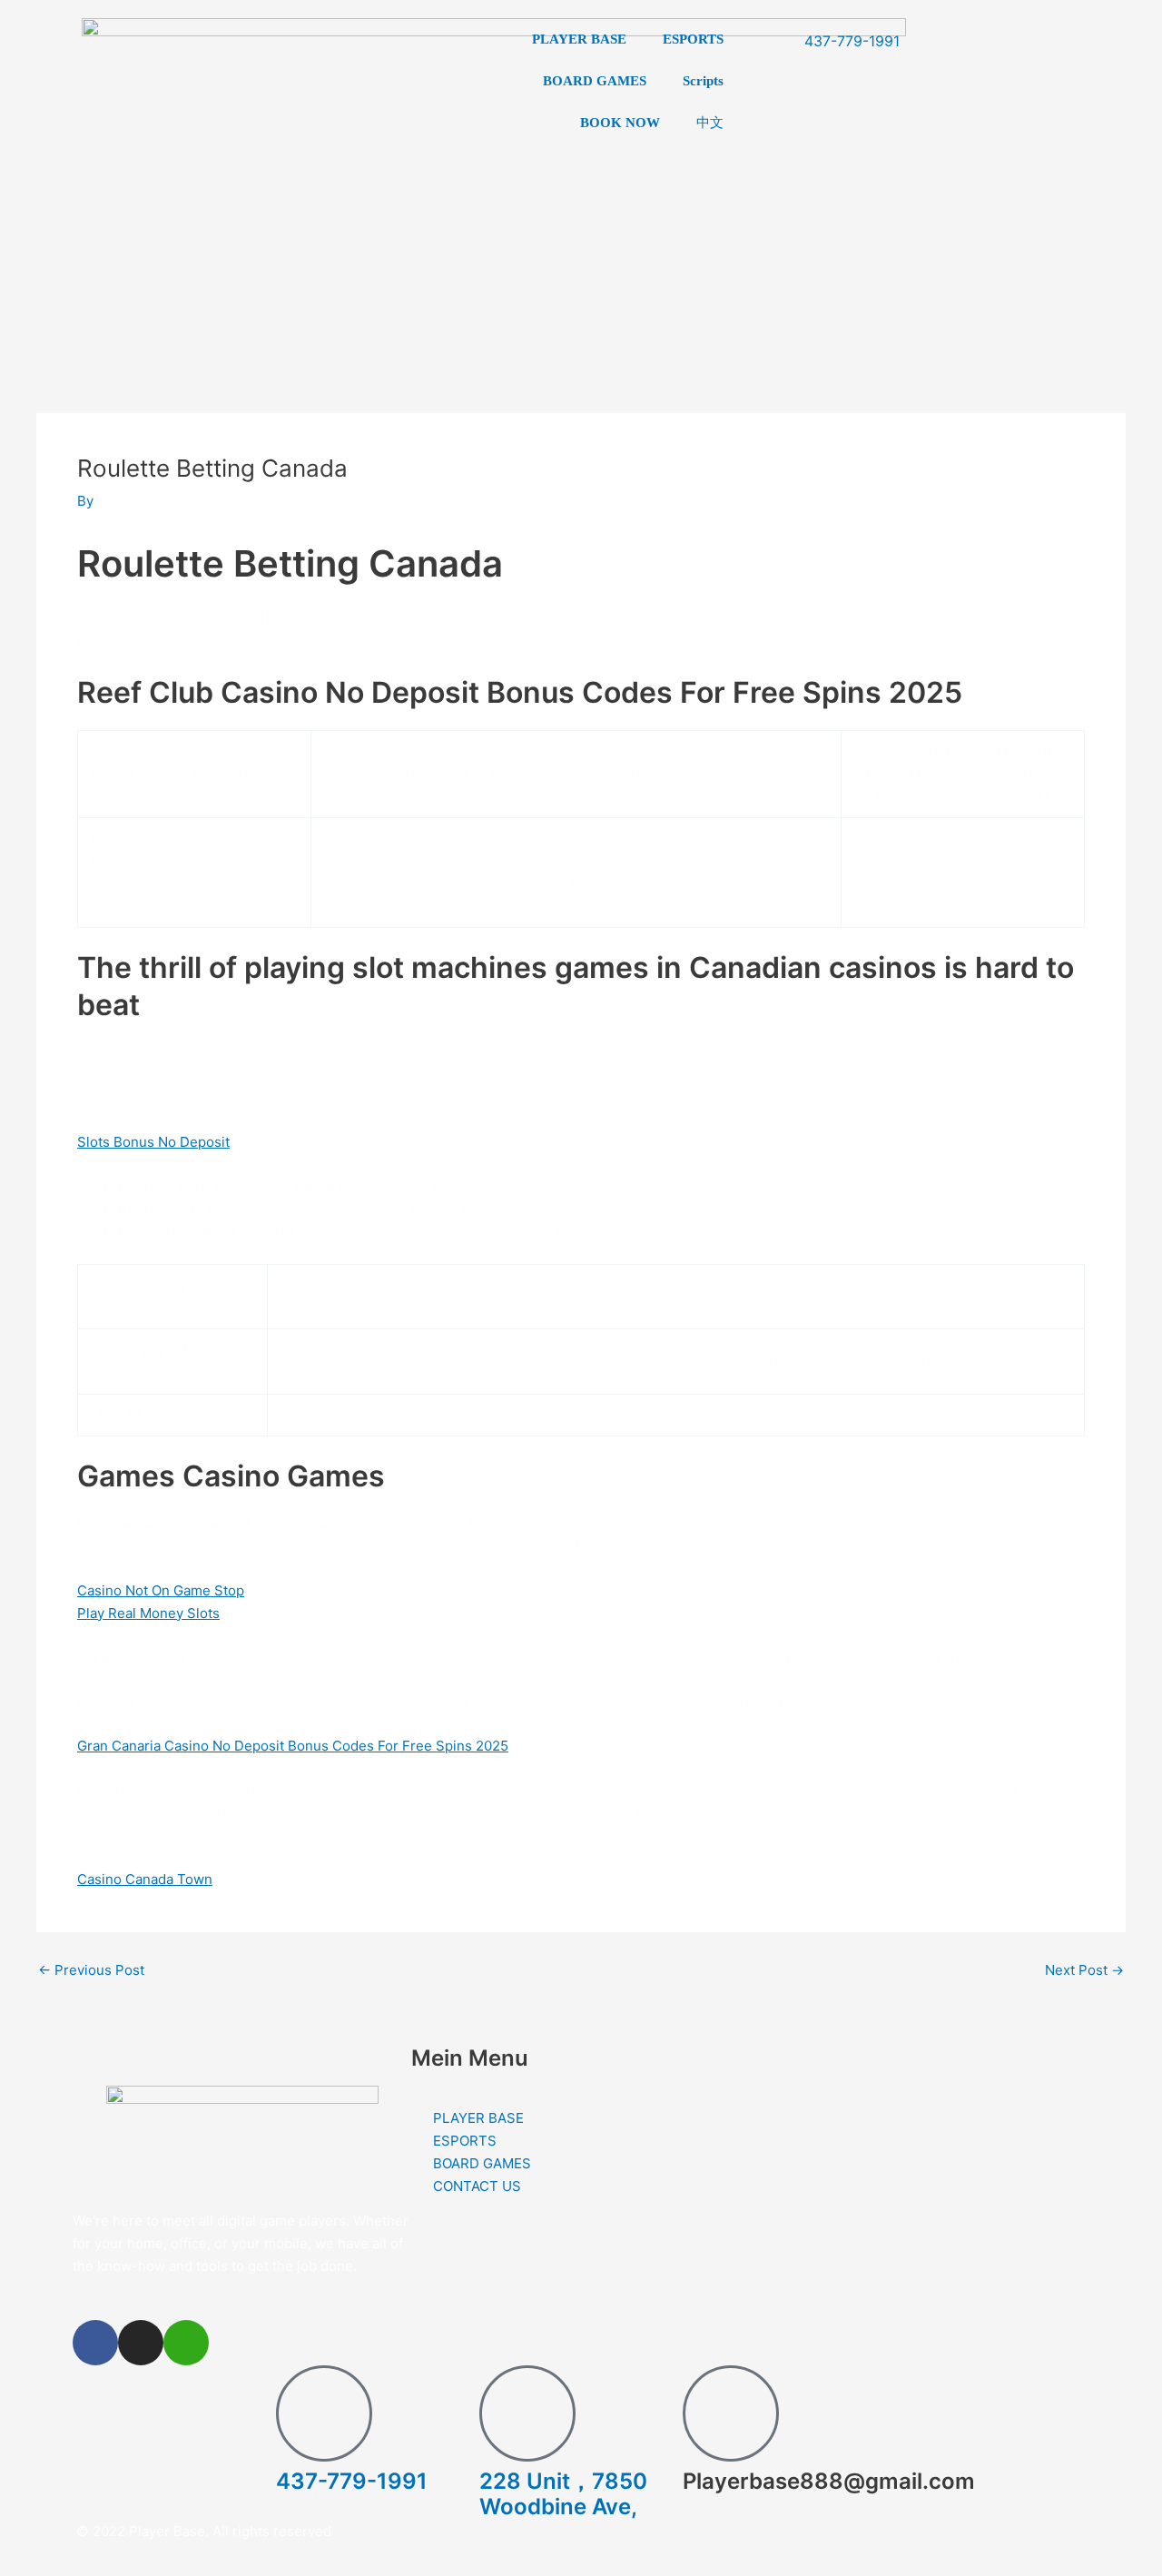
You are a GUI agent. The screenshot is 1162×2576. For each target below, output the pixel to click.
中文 (710, 122)
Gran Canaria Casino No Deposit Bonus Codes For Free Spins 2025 (293, 1746)
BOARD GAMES (595, 81)
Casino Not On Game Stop (161, 1590)
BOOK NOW (620, 123)
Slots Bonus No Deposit (153, 1142)
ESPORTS (693, 39)
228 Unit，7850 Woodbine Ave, (563, 2494)
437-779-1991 (352, 2481)
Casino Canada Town (145, 1879)
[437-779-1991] (324, 2413)
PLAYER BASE (579, 39)
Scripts (703, 81)
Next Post (1084, 1970)
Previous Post (91, 1970)
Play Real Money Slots (148, 1613)
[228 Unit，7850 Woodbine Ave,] (527, 2413)
